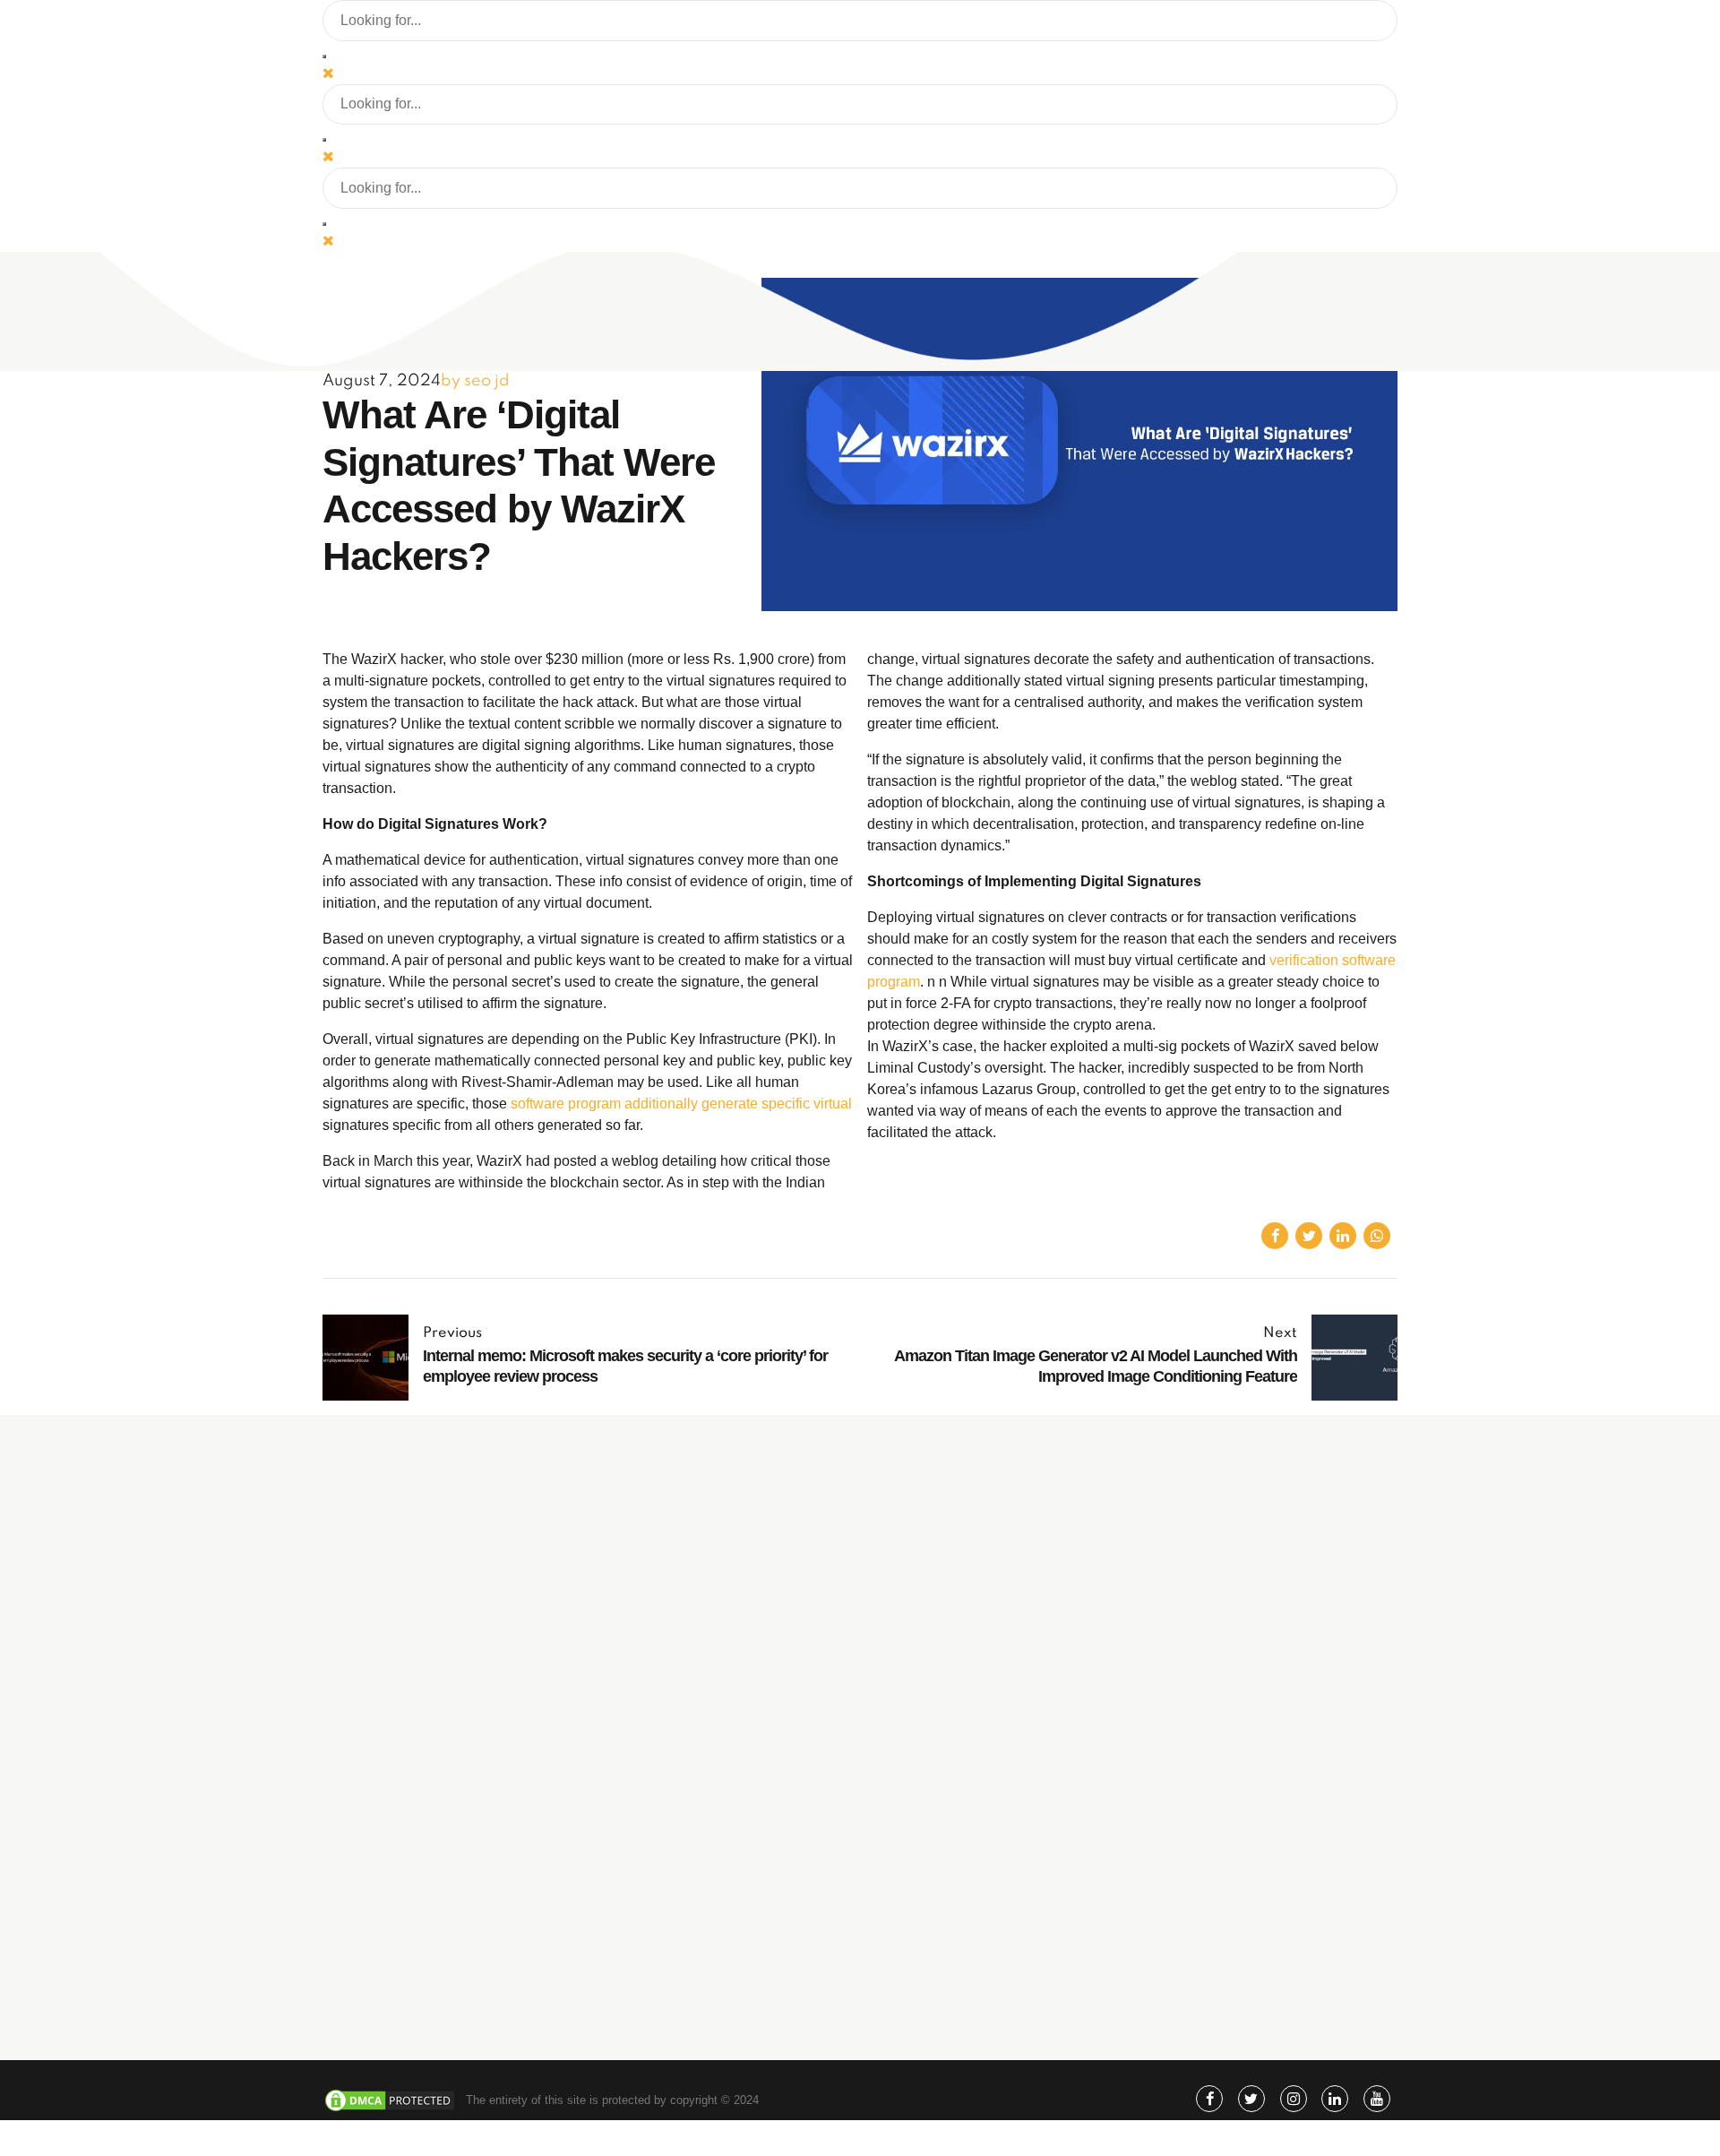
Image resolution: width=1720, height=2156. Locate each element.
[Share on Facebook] (1275, 1236)
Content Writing (1001, 1813)
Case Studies (996, 1926)
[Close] (328, 73)
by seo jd (475, 381)
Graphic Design (1001, 1787)
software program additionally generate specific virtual (681, 1104)
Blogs (976, 1901)
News (976, 1952)
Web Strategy (997, 1761)
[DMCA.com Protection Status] (390, 2109)
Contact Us (990, 1978)
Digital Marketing (1005, 1736)
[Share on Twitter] (1309, 1236)
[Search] (324, 56)
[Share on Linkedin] (1343, 1236)
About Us (985, 1875)
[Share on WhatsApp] (1377, 1236)
